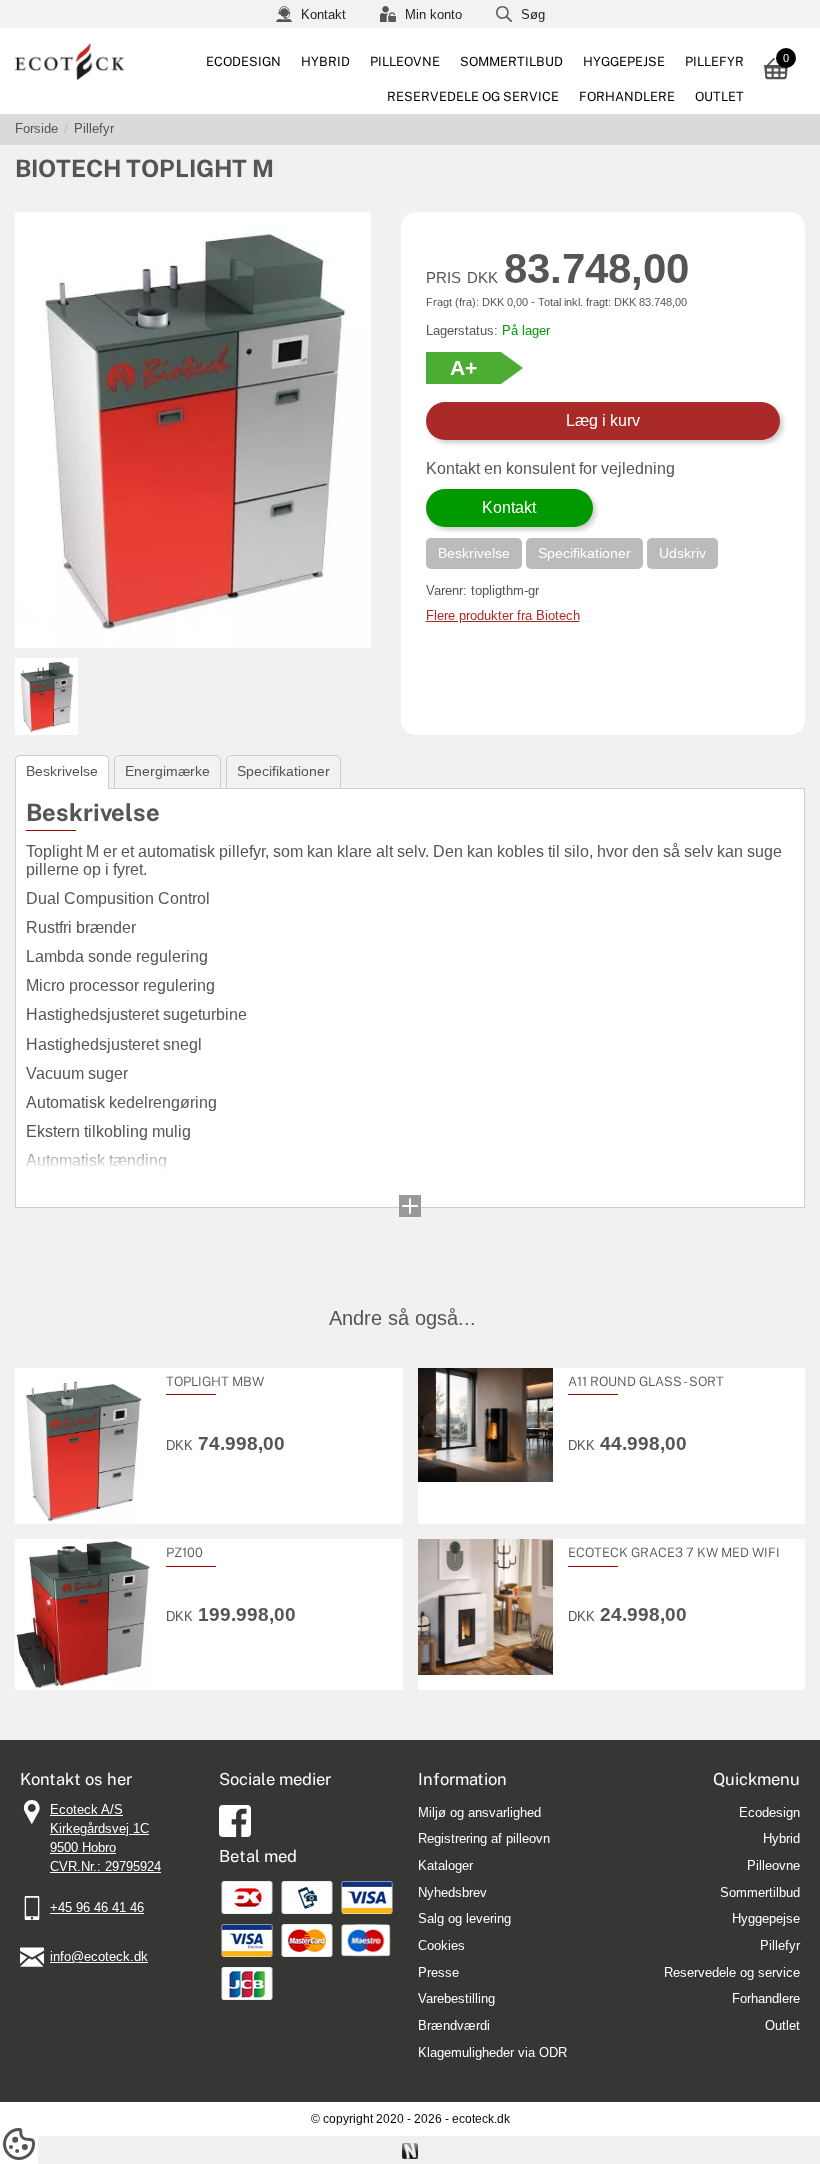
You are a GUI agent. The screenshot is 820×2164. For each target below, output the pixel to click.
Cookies (441, 1945)
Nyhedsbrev (452, 1892)
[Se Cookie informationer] (19, 2151)
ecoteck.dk (481, 2119)
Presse (438, 1972)
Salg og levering (464, 1918)
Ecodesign (243, 61)
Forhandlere (627, 96)
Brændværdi (454, 2025)
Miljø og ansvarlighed (479, 1812)
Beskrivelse (474, 553)
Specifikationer (584, 553)
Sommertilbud (511, 61)
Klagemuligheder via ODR (492, 2052)
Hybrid (325, 61)
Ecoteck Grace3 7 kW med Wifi (674, 1552)
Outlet (719, 96)
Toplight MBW (215, 1381)
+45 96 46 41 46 (97, 1907)
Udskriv (682, 553)
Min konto (431, 14)
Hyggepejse (624, 61)
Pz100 (184, 1552)
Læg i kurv (603, 420)
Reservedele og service (473, 96)
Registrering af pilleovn (484, 1838)
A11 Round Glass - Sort (646, 1381)
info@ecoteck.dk (99, 1956)
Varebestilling (456, 1998)
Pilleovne (405, 61)
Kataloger (445, 1865)
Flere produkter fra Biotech (503, 615)
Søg (531, 14)
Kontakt (321, 14)
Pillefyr (714, 61)
